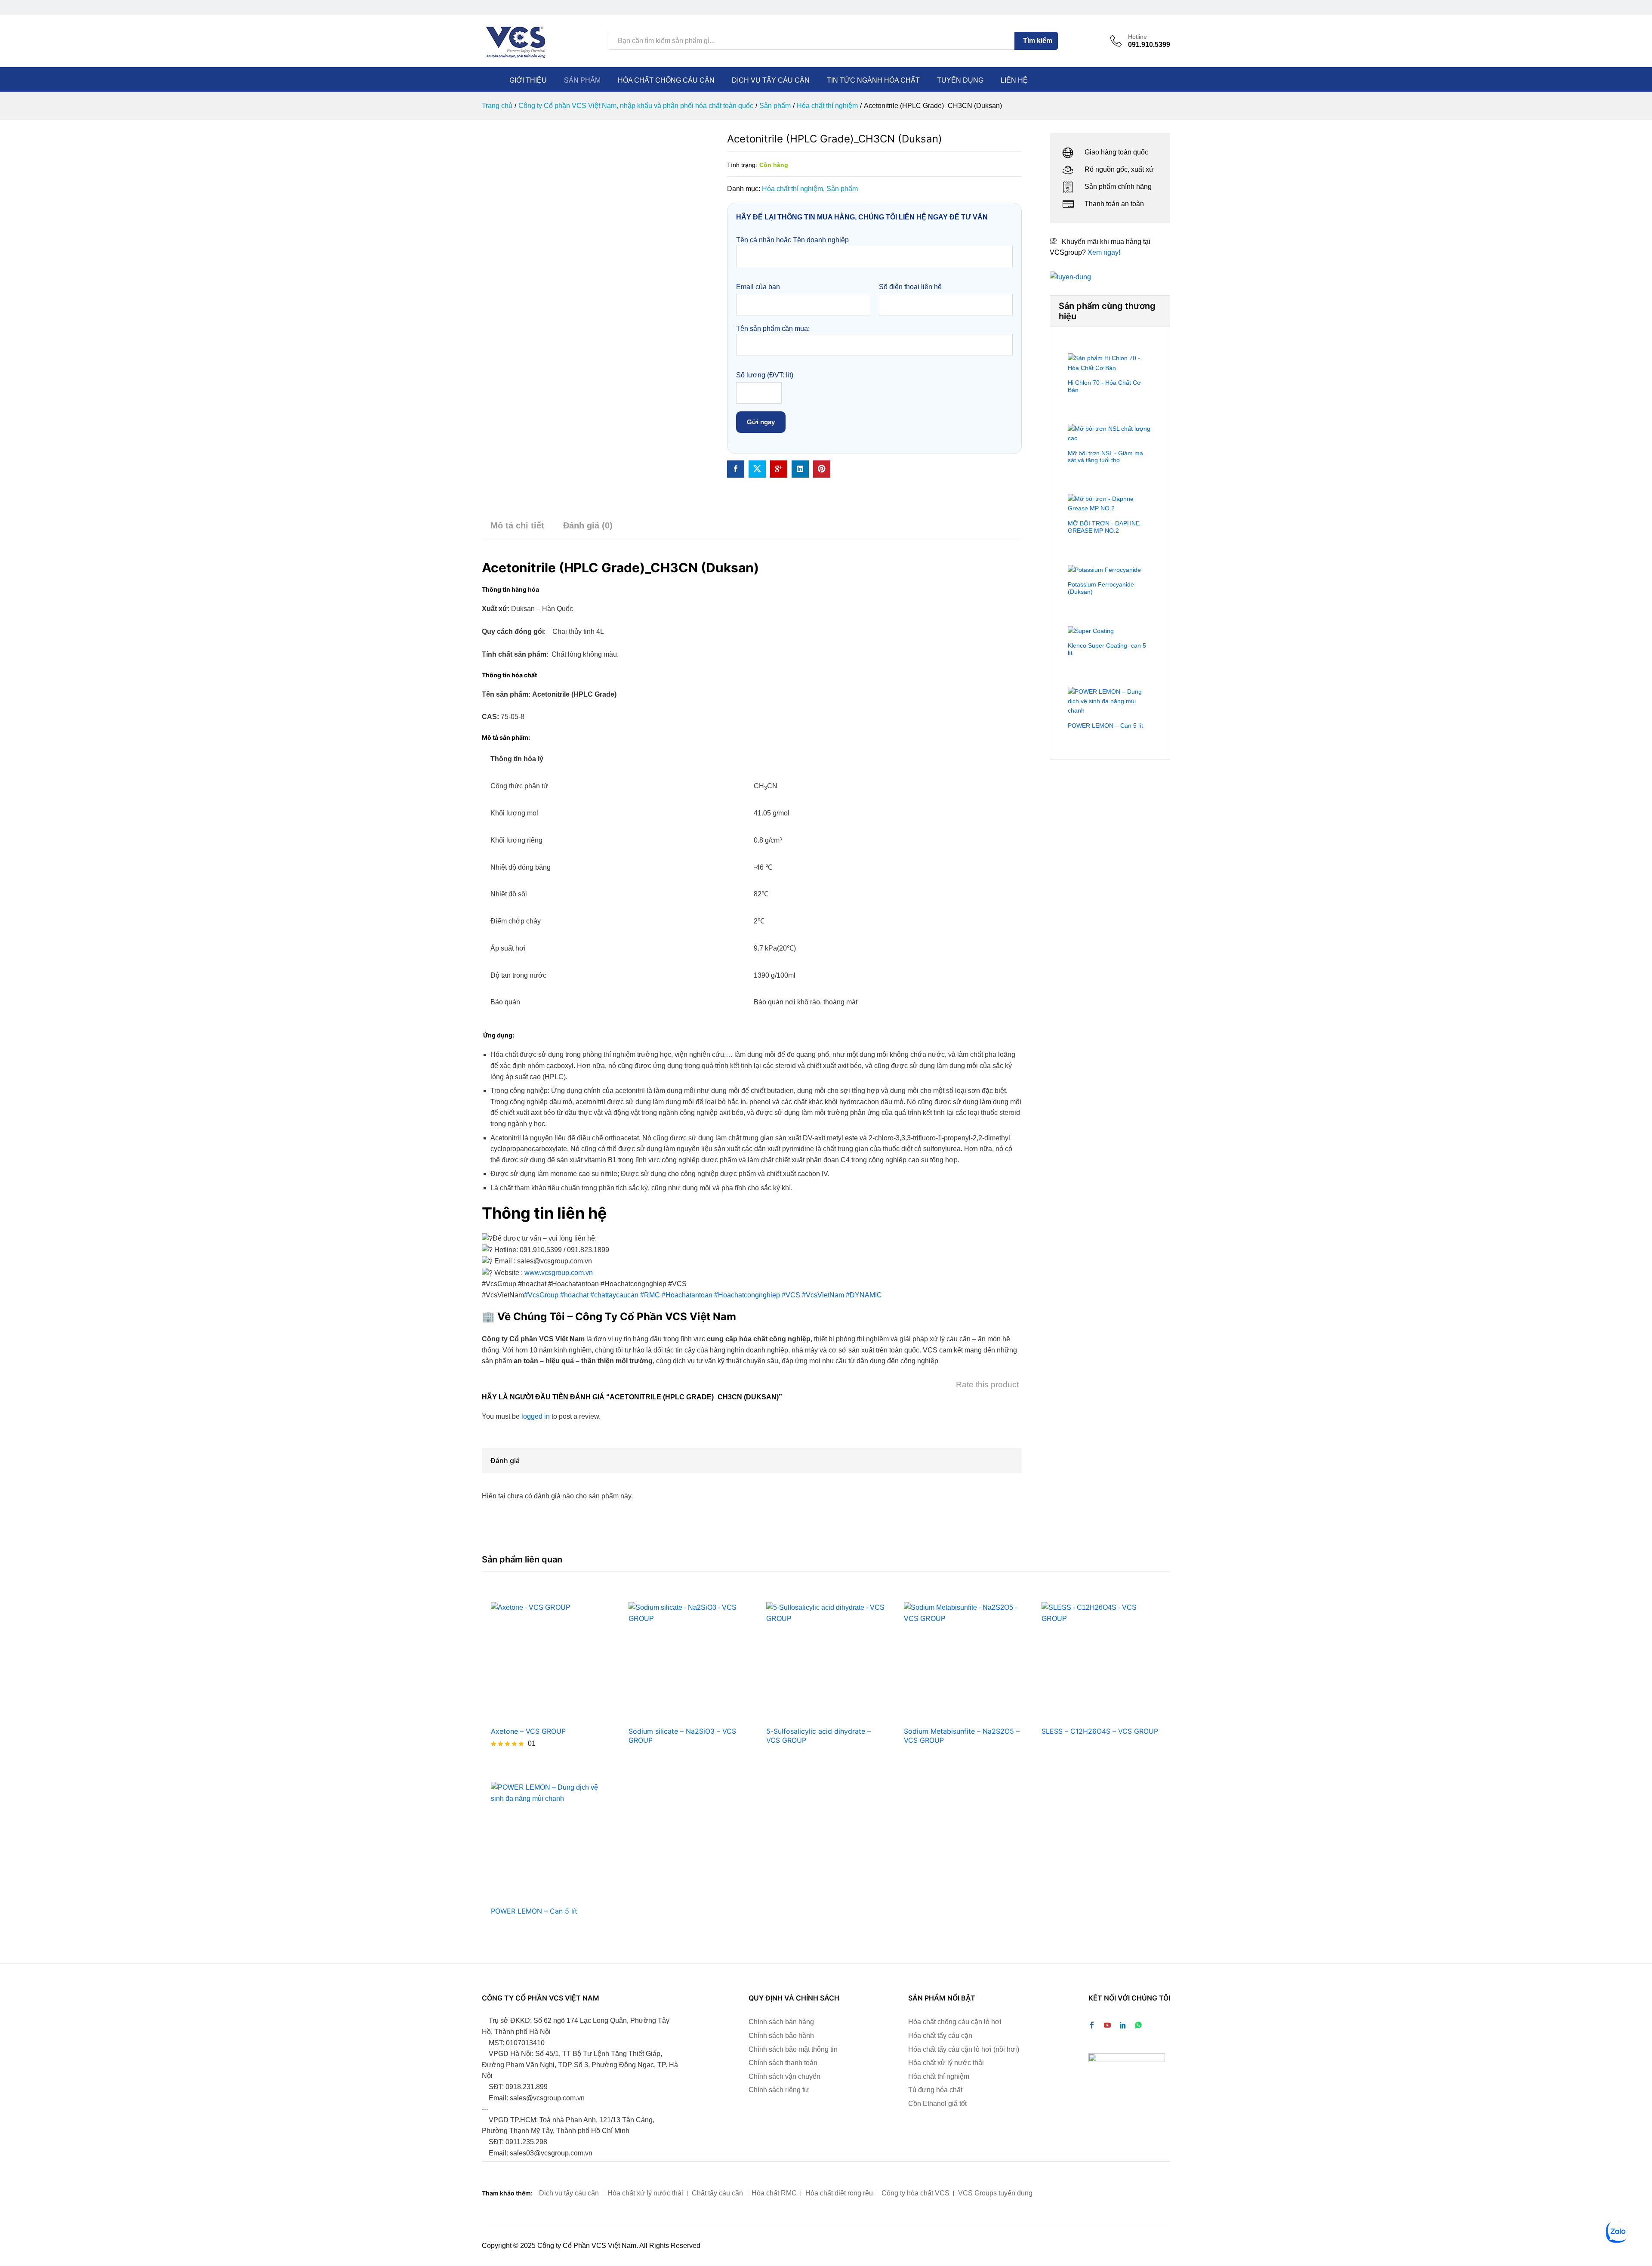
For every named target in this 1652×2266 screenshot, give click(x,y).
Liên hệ (1014, 80)
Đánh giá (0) (588, 525)
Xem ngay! (1104, 252)
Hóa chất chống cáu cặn (666, 80)
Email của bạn (758, 287)
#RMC (650, 1295)
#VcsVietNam (823, 1295)
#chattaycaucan (614, 1295)
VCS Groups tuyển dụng (995, 2193)
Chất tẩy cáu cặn (717, 2193)
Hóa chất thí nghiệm (792, 189)
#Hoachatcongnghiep (747, 1295)
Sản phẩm (842, 189)
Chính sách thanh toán (783, 2063)
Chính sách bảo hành (781, 2036)
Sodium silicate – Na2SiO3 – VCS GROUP (682, 1736)
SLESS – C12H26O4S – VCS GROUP (1100, 1731)
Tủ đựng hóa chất (935, 2090)
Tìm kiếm (1038, 41)
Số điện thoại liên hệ (910, 287)
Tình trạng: (742, 165)
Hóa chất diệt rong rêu (839, 2193)
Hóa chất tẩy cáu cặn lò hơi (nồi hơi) (964, 2049)
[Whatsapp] (1138, 2026)
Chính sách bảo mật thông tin (793, 2049)
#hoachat (574, 1295)
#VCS (791, 1295)
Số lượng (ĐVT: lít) (765, 375)
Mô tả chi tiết (517, 525)
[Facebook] (1092, 2026)
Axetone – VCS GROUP (528, 1731)
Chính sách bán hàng (781, 2022)
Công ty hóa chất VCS (915, 2193)
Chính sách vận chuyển (784, 2076)
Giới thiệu (528, 80)
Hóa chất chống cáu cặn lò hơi (955, 2022)
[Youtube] (1107, 2026)
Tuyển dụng (960, 80)
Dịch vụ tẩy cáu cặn (771, 80)
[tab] (517, 529)
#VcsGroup (541, 1295)
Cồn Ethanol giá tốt (937, 2104)
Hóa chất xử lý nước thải (946, 2063)
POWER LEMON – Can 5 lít (534, 1911)
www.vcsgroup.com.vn (559, 1273)
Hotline (1137, 37)
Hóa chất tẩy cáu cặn (940, 2036)
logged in (536, 1416)
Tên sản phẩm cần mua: (773, 329)
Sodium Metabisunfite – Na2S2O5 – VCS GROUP (962, 1736)
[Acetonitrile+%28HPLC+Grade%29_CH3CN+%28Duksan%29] (757, 469)
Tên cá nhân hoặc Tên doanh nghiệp (792, 240)
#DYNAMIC (864, 1295)
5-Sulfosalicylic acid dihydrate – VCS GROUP (818, 1736)
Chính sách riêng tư (779, 2090)
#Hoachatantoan (687, 1295)
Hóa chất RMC (774, 2193)
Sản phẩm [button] (582, 80)
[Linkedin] (1123, 2026)
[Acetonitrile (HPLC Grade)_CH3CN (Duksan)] (736, 469)
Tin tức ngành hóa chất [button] (873, 80)
